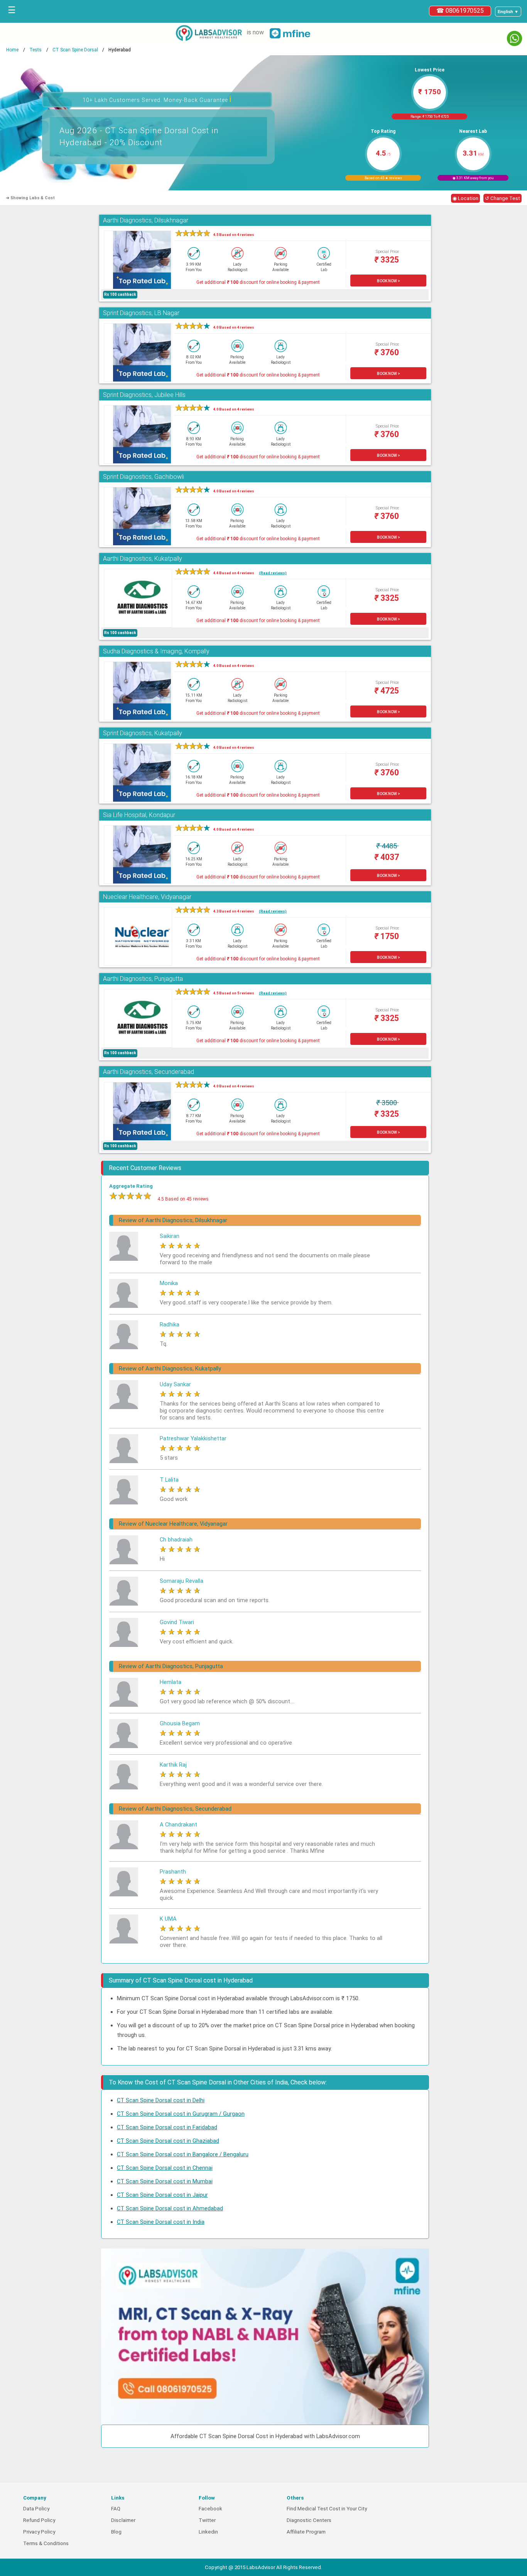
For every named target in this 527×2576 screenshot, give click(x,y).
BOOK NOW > (388, 281)
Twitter (207, 2520)
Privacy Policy (39, 2532)
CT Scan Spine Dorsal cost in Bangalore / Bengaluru (183, 2154)
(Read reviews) (273, 573)
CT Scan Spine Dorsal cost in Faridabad (167, 2127)
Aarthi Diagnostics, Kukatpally (143, 559)
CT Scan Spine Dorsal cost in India (161, 2222)
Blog (116, 2532)
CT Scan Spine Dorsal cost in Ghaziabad (168, 2141)
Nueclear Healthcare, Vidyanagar (147, 897)
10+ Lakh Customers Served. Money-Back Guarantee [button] (157, 99)
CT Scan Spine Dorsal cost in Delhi (161, 2100)
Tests (35, 50)
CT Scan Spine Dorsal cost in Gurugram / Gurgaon (181, 2114)
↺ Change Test (503, 198)
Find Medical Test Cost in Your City (327, 2509)
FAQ (116, 2509)
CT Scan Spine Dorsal (75, 50)
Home (12, 50)
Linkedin (208, 2532)
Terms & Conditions (46, 2543)
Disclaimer (123, 2520)
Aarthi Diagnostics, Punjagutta (143, 979)
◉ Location (465, 198)
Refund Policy (39, 2520)
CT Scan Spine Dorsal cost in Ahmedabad (170, 2208)
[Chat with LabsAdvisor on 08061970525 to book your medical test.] (514, 38)
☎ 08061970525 (460, 11)
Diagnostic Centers (309, 2520)
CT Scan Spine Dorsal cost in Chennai (165, 2168)
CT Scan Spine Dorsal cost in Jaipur (162, 2195)
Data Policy (36, 2509)
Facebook (210, 2509)
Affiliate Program (306, 2532)
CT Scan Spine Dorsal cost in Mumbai (165, 2181)
